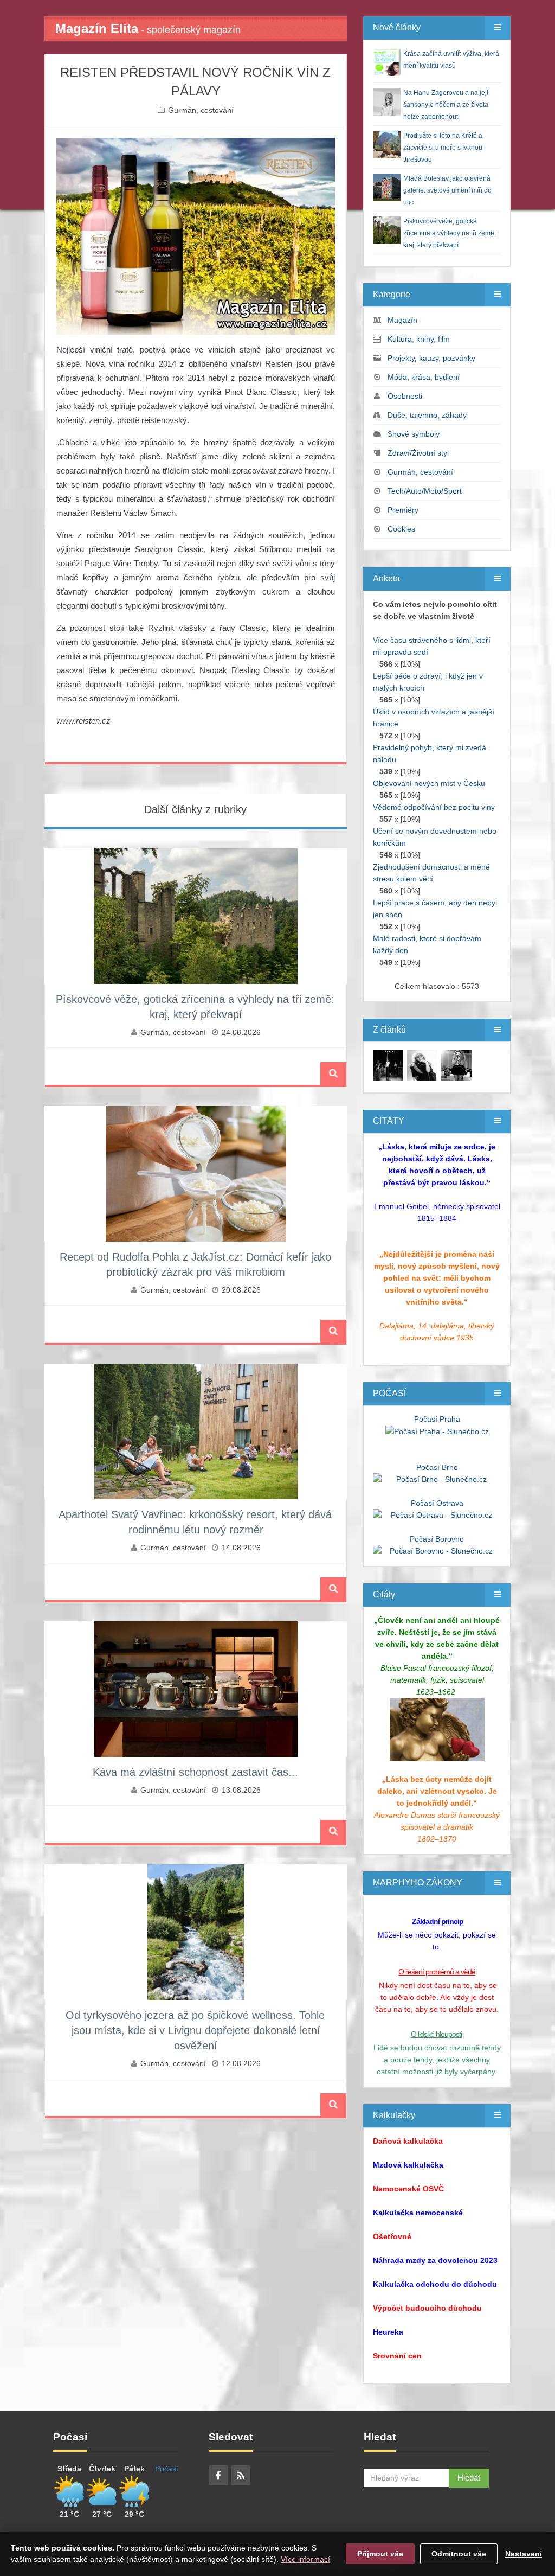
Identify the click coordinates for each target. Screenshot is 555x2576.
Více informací (305, 2559)
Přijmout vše (380, 2554)
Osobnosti (405, 396)
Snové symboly (414, 434)
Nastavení (524, 2554)
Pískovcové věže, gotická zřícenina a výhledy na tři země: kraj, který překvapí (450, 233)
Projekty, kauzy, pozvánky (431, 358)
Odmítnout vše (459, 2554)
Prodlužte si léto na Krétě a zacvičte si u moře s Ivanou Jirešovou (443, 148)
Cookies (401, 529)
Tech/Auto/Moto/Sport (425, 491)
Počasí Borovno (437, 1539)
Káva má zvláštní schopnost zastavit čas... (195, 1772)
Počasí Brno (437, 1467)
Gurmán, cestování (201, 110)
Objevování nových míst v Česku (429, 783)
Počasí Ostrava (437, 1503)
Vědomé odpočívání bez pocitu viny (434, 807)
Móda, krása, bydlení (424, 377)
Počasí (167, 2469)
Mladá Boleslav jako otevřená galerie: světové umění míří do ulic (447, 190)
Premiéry (403, 510)
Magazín (402, 320)
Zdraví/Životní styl (418, 453)
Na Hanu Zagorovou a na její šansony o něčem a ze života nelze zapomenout (446, 105)
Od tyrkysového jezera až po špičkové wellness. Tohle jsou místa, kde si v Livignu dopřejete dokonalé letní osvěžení (195, 2030)
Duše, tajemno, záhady (427, 415)
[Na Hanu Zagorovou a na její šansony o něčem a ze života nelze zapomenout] (388, 1065)
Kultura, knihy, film (419, 339)
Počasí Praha (437, 1419)
